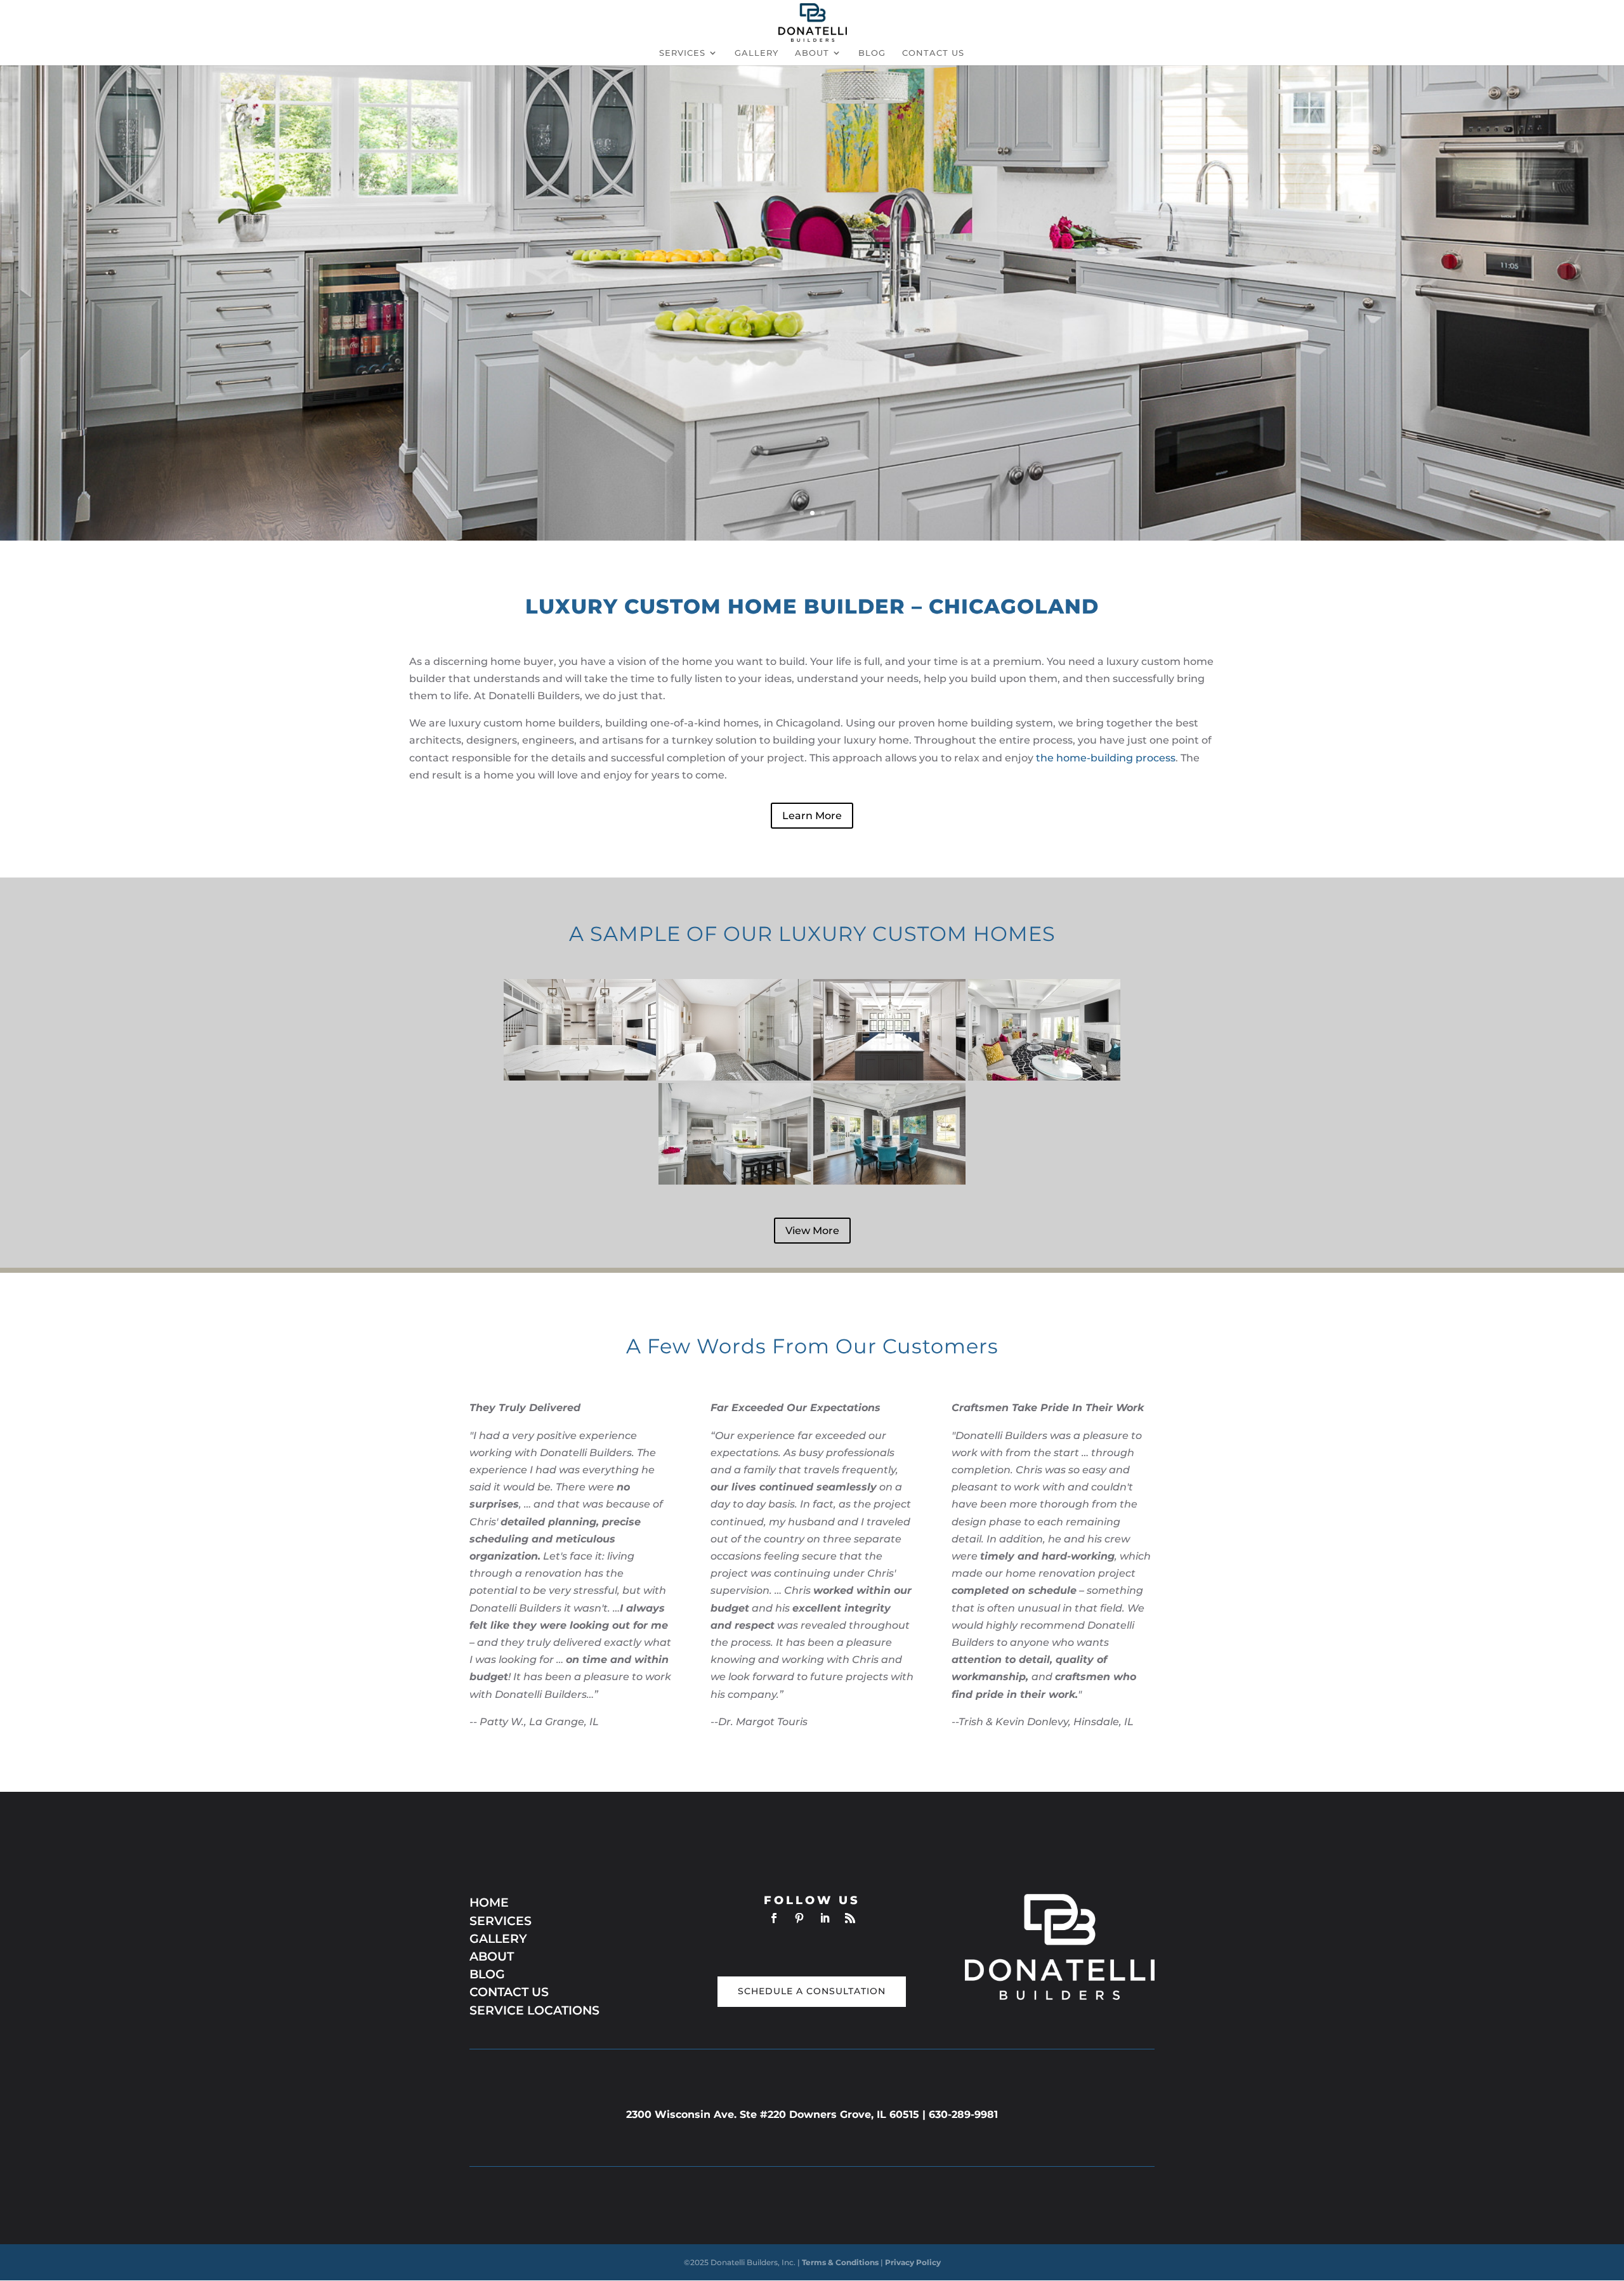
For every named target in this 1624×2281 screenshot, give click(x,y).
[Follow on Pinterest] (799, 1918)
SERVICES (501, 1921)
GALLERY (498, 1939)
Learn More (812, 816)
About (812, 53)
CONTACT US (509, 1992)
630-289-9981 (963, 2114)
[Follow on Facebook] (774, 1918)
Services (682, 53)
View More (812, 1231)
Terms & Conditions (841, 2262)
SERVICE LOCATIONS (536, 2010)
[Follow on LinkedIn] (825, 1918)
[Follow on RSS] (850, 1918)
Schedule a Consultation (812, 1991)
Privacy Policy (913, 2262)
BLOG (487, 1974)
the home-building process (1106, 758)
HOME (489, 1903)
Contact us (933, 53)
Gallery (756, 53)
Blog (872, 53)
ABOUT (492, 1956)
